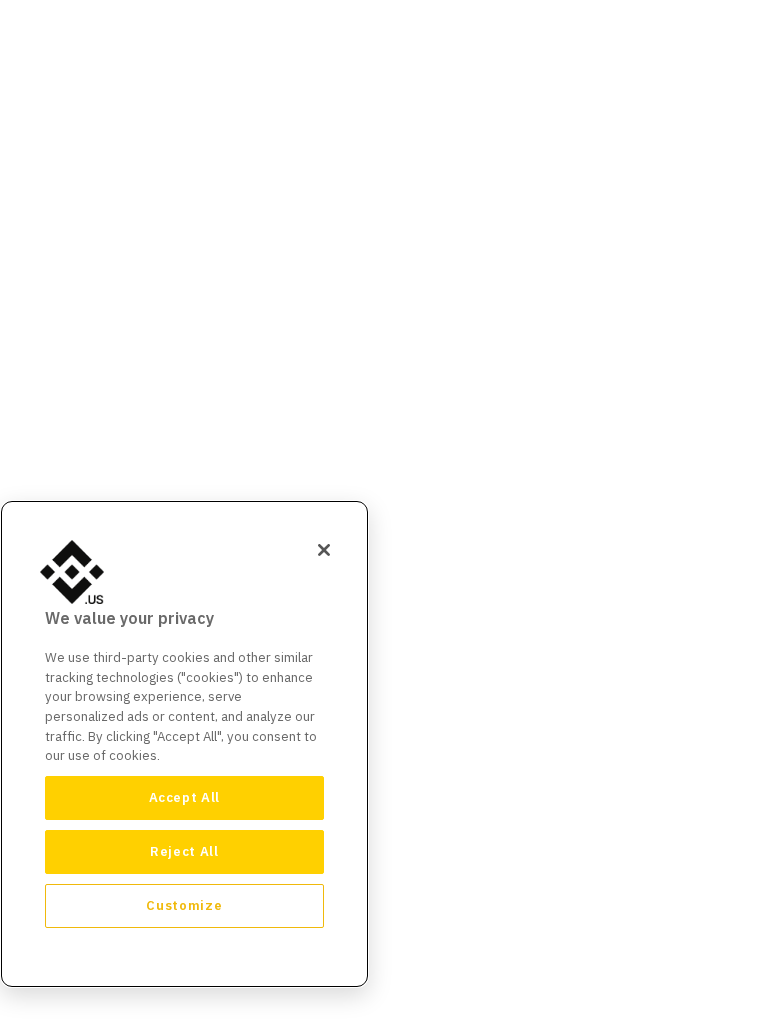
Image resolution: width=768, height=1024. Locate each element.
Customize (184, 905)
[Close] (324, 550)
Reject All (184, 851)
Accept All (185, 797)
